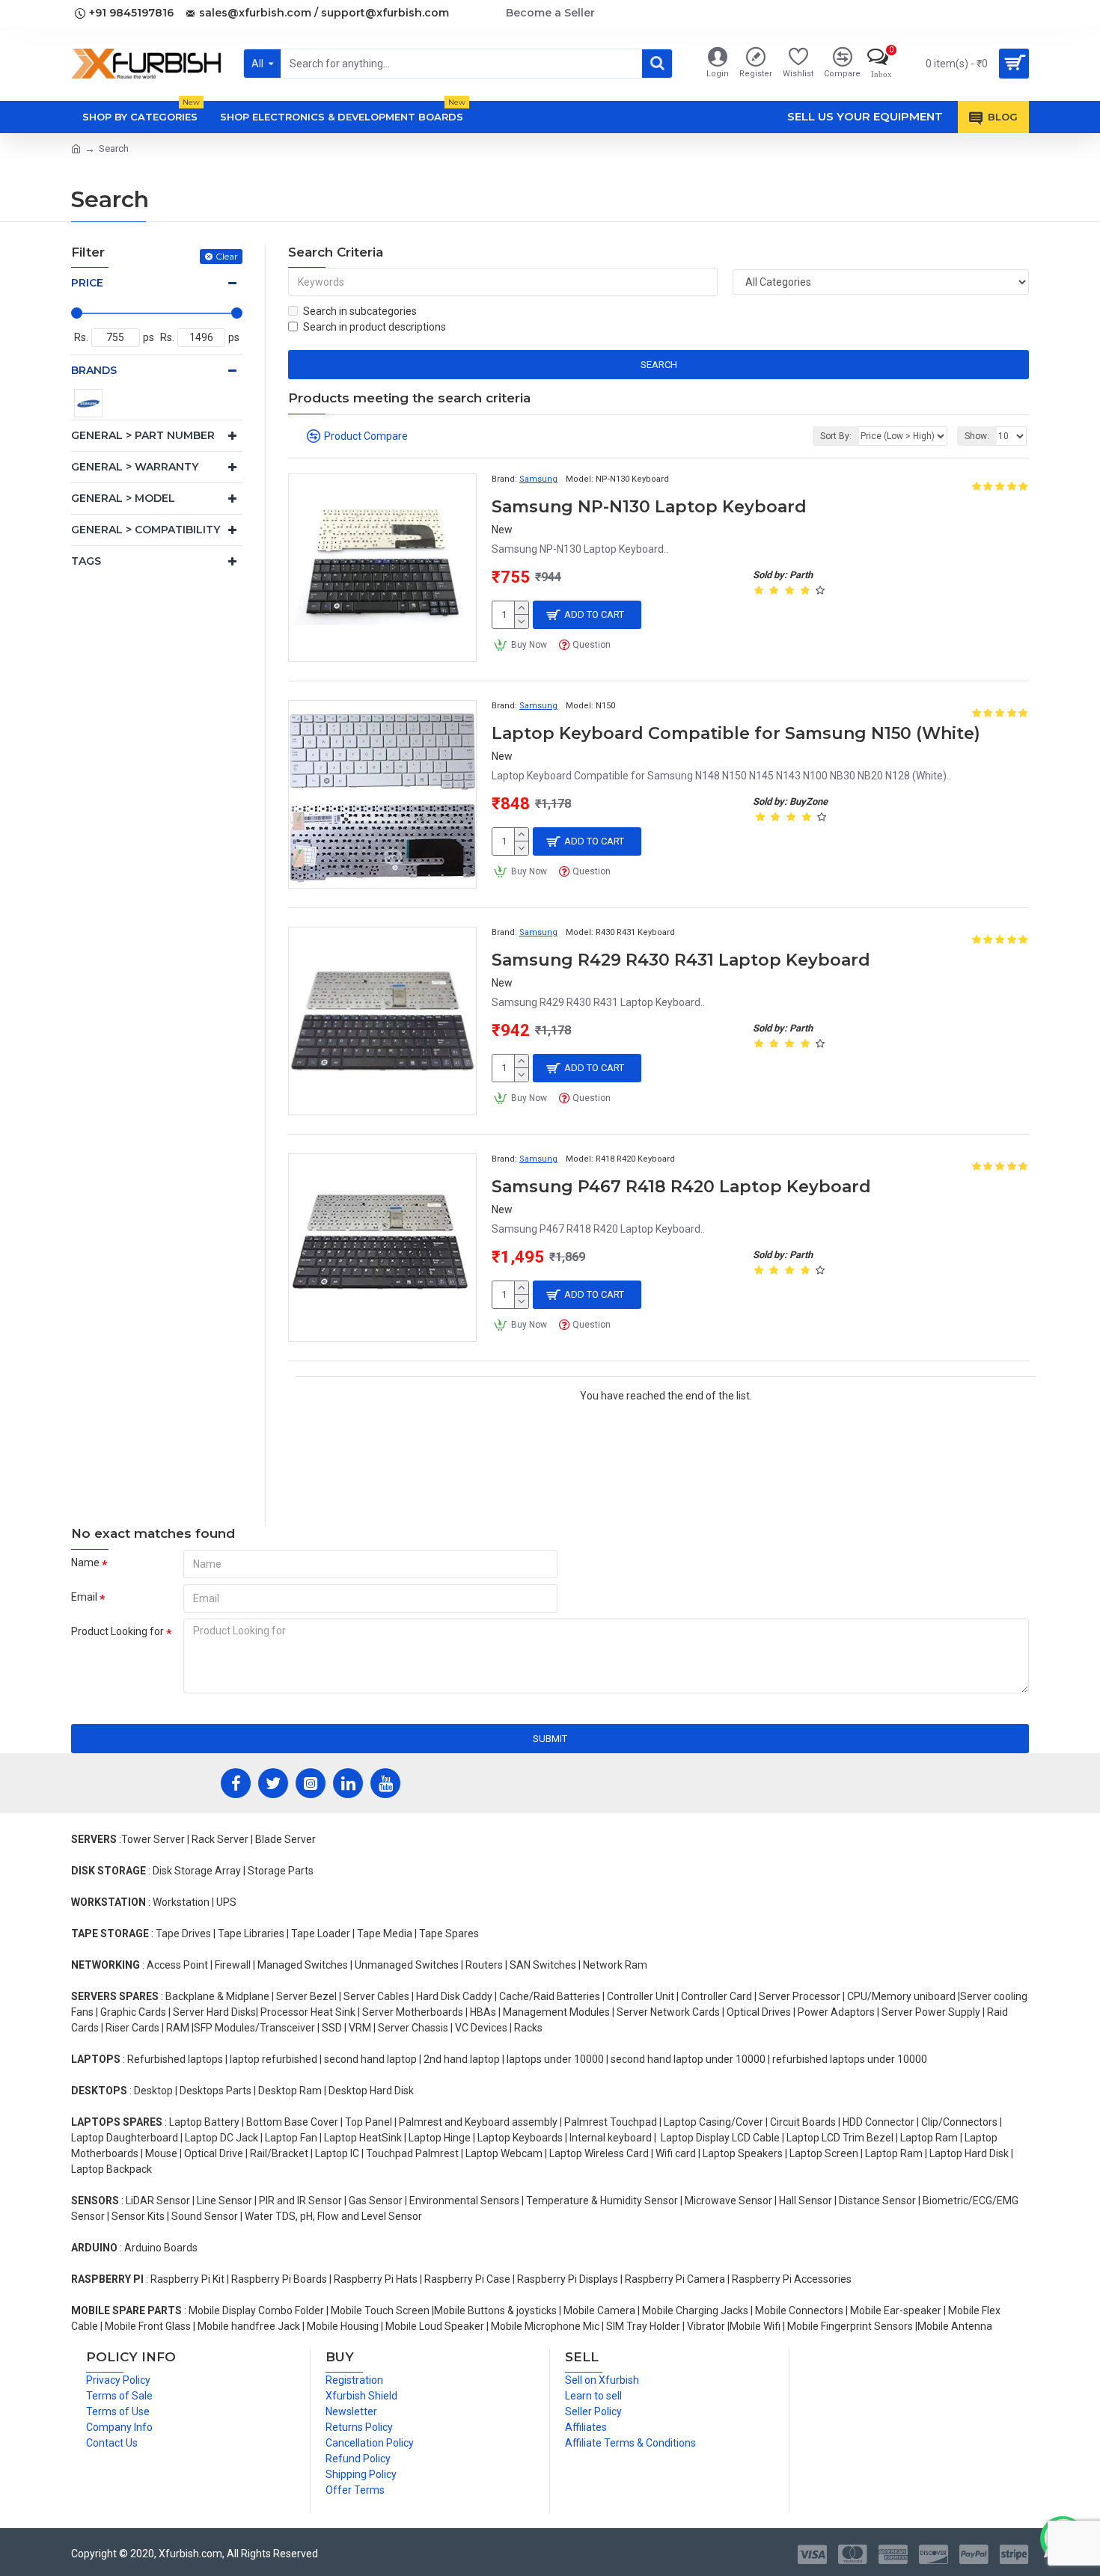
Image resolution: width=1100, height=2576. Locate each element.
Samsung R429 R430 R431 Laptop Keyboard (681, 960)
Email (84, 1597)
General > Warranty (135, 467)
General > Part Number (143, 435)
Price (87, 283)
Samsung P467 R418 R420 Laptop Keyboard (681, 1187)
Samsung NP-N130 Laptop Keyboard (649, 507)
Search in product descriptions (375, 327)
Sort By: (836, 436)
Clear (227, 256)
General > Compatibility (146, 530)
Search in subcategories (360, 311)
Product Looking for (117, 1631)
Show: (977, 436)
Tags (86, 561)
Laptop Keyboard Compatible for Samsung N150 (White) (736, 733)
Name (85, 1563)
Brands (94, 370)
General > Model (123, 498)
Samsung (538, 479)
